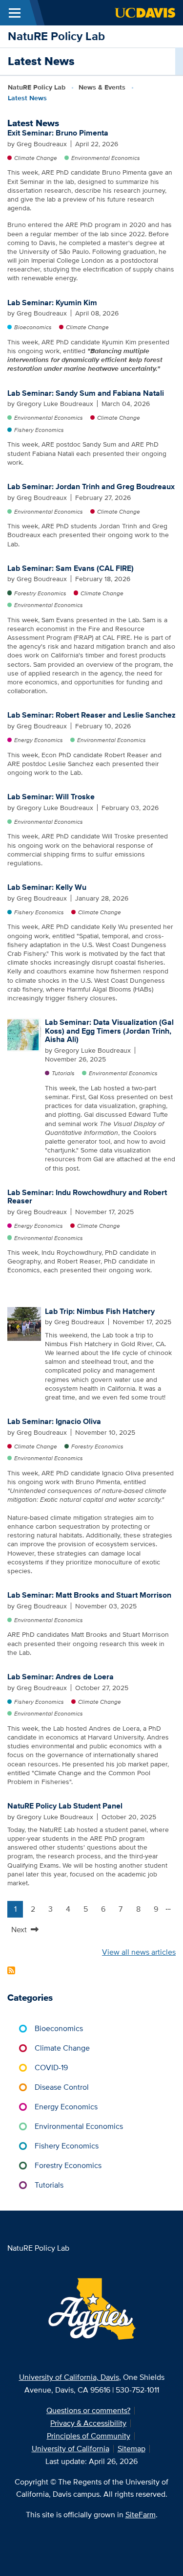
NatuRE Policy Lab (56, 36)
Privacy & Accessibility (88, 2423)
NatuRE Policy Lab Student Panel (65, 1806)
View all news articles (139, 1952)
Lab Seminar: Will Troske (51, 797)
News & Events (102, 87)
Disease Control (62, 2087)
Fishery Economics (39, 430)
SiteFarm (141, 2515)
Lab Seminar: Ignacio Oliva (54, 1421)
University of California (71, 2449)
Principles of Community (89, 2436)
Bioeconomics (33, 327)
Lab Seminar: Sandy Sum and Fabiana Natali (86, 393)
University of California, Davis (69, 2377)
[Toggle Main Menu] (15, 13)
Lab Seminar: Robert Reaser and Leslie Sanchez (91, 715)
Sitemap (132, 2449)
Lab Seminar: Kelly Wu (47, 887)
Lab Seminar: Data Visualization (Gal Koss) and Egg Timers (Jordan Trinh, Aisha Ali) (109, 1031)
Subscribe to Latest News (11, 1970)
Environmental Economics (106, 158)
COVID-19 (51, 2068)
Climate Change (36, 158)
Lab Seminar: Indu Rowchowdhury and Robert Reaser (87, 1197)
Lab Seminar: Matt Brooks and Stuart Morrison (89, 1595)
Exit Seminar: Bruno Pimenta (58, 133)
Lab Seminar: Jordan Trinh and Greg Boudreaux (91, 486)
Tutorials (63, 1073)
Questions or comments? (88, 2410)
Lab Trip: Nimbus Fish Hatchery (100, 1311)
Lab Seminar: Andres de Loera (61, 1677)
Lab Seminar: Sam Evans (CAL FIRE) (71, 568)
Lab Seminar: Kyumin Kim (52, 303)
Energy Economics (39, 740)
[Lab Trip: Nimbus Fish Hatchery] (24, 1323)
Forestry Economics (40, 593)
